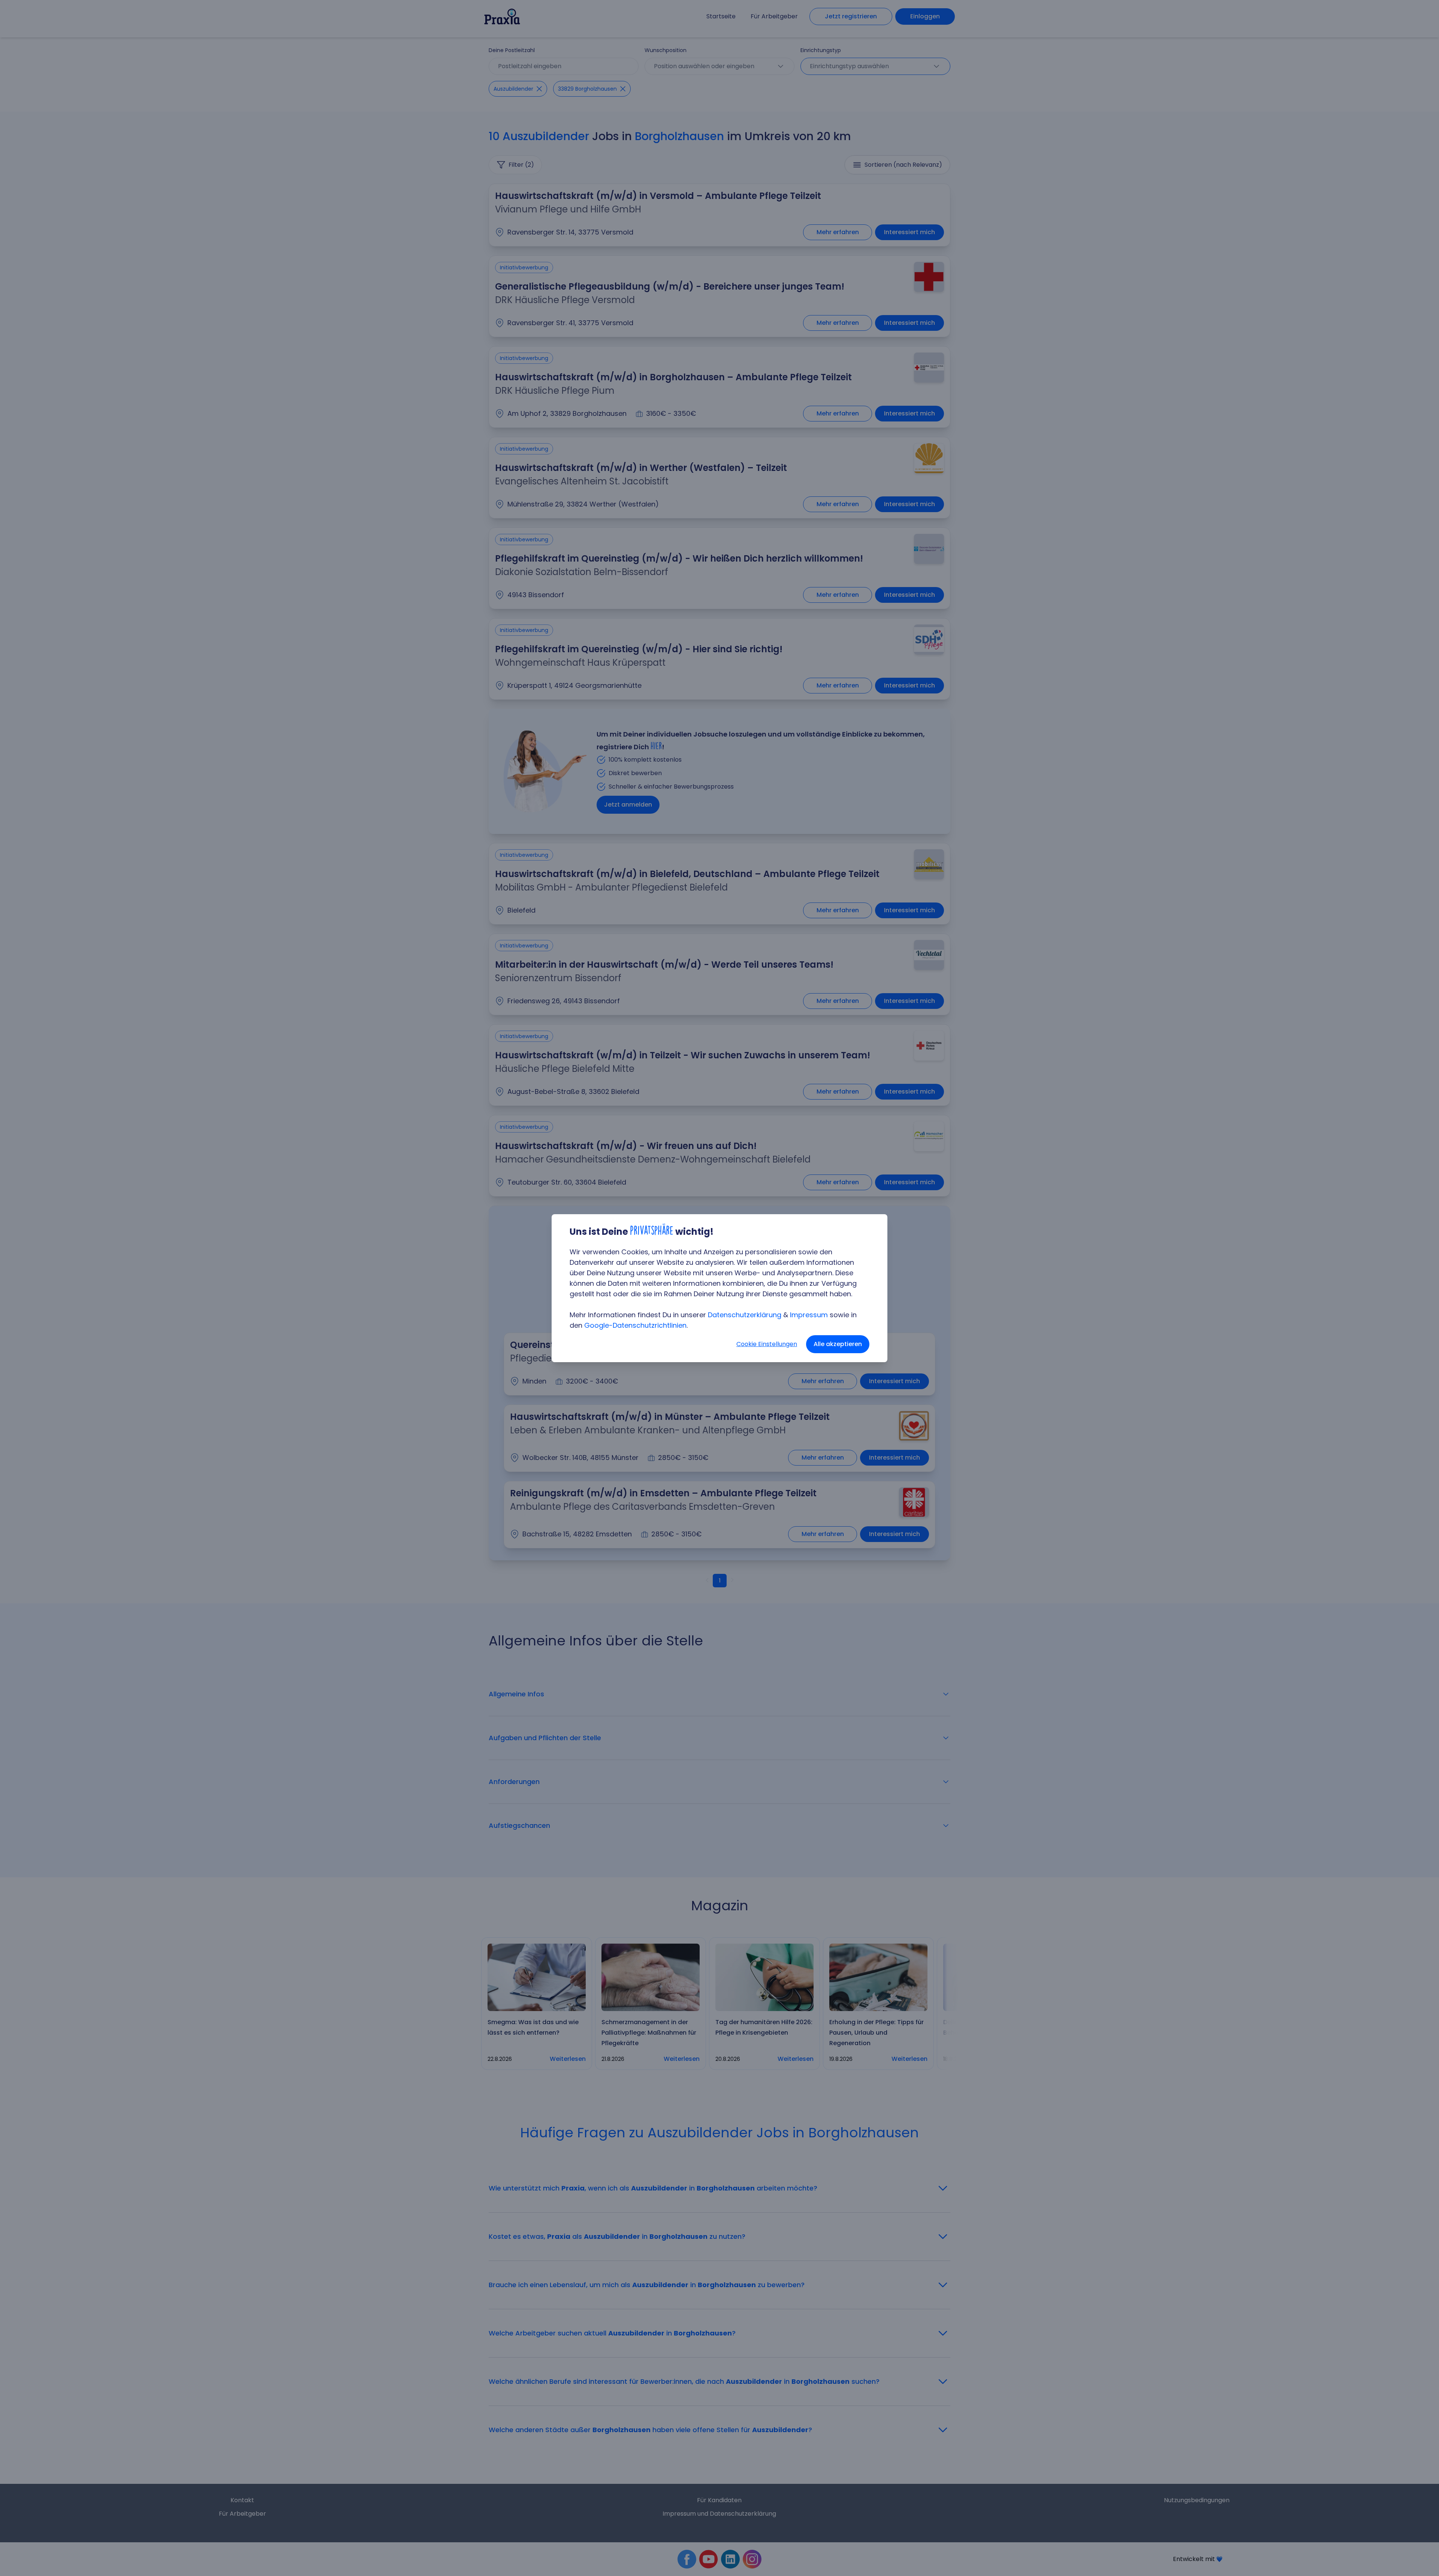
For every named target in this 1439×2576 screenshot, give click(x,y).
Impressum (809, 1315)
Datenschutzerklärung (745, 1315)
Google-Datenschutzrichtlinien (635, 1325)
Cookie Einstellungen (767, 1344)
